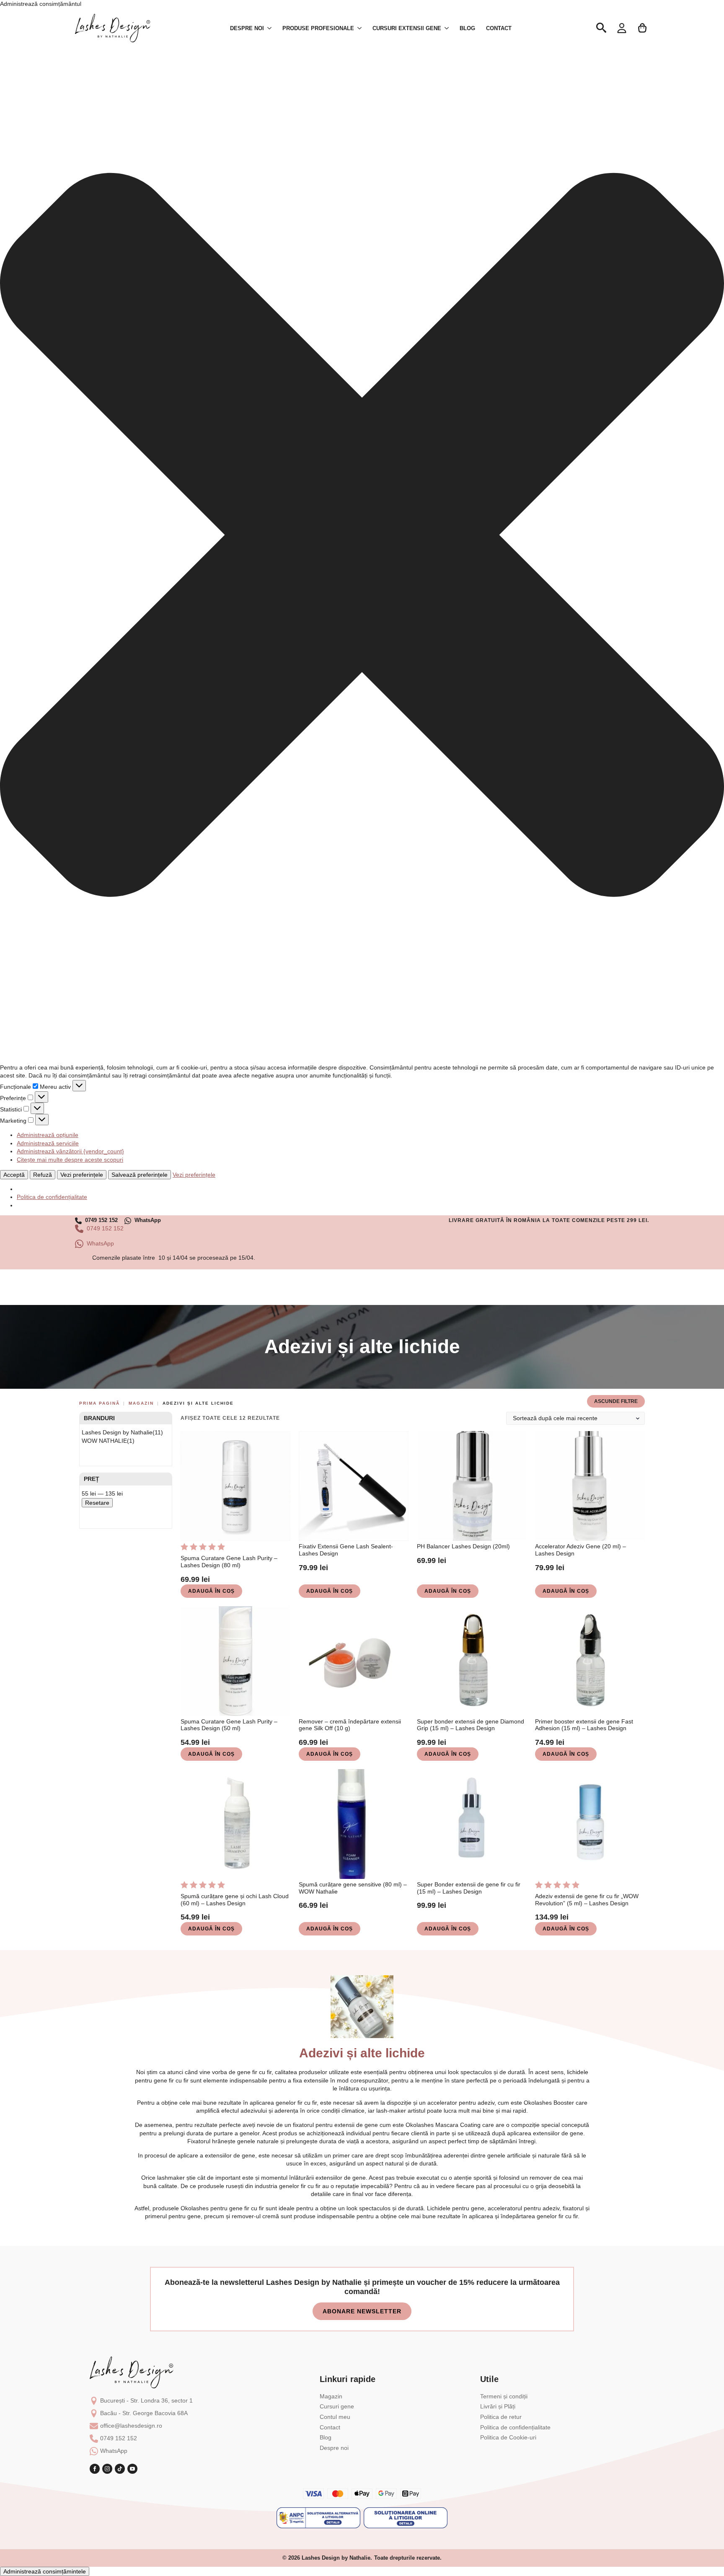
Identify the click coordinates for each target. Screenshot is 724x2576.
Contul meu (335, 2417)
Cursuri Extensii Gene (407, 28)
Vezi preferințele (82, 1175)
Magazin (141, 1403)
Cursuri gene (337, 2406)
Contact (499, 28)
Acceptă (14, 1175)
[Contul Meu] (622, 28)
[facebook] (95, 2469)
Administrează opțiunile (48, 1135)
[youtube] (132, 2469)
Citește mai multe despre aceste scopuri (70, 1160)
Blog (467, 28)
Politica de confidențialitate (52, 1197)
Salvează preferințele (140, 1175)
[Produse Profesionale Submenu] (360, 28)
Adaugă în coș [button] (211, 1591)
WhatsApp (114, 2451)
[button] (362, 536)
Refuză (43, 1175)
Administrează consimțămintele (45, 2571)
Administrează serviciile (48, 1143)
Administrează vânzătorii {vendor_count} (70, 1151)
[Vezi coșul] (643, 28)
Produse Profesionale (318, 28)
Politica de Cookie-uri (508, 2437)
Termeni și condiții (504, 2396)
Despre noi (334, 2448)
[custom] (120, 2469)
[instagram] (107, 2469)
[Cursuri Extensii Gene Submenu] (447, 28)
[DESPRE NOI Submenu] (270, 28)
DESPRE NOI (247, 28)
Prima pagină (100, 1403)
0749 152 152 (119, 2438)
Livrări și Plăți (498, 2406)
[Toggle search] (601, 28)
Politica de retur (501, 2417)
